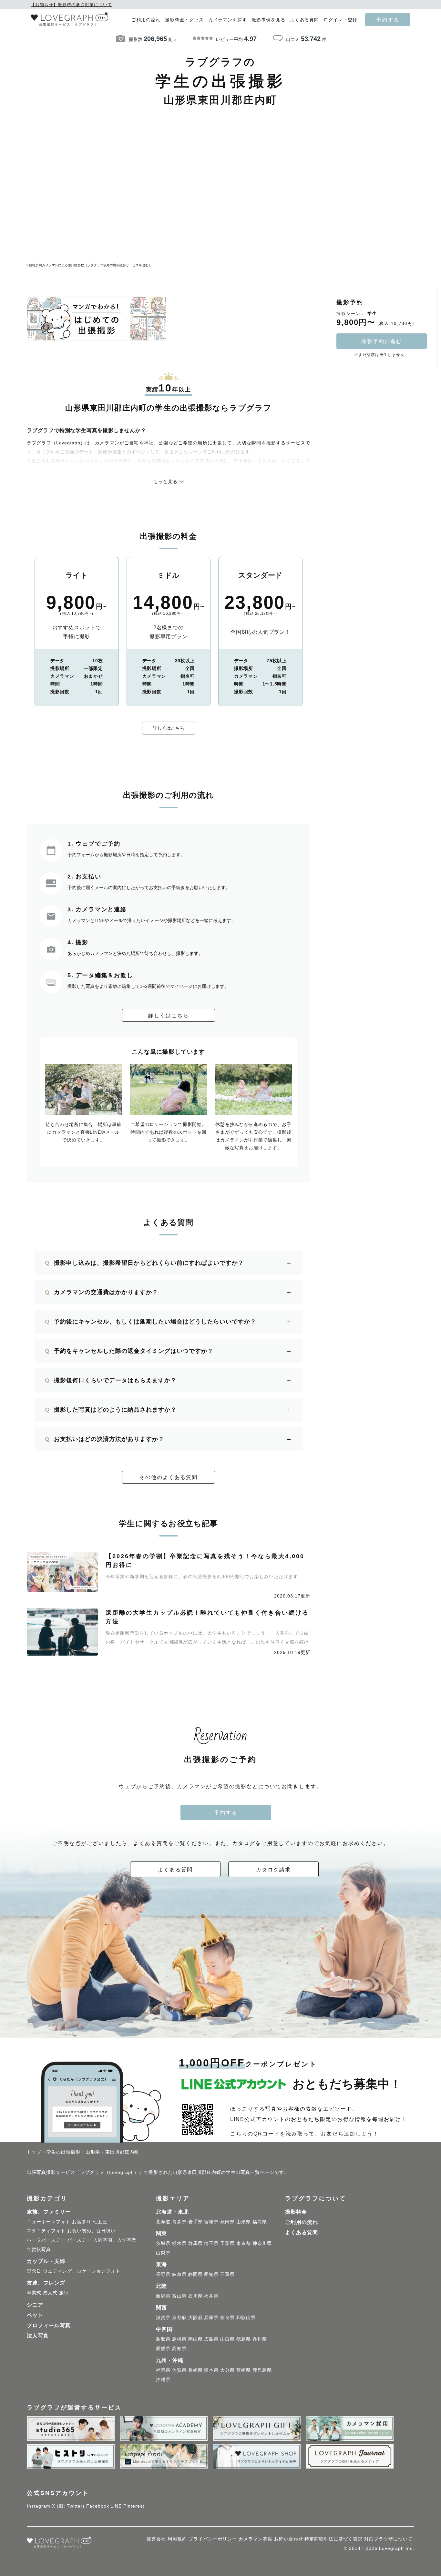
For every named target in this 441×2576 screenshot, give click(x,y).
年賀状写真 (39, 2249)
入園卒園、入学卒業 (115, 2240)
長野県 (163, 2274)
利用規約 (177, 2539)
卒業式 (34, 2293)
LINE (116, 2506)
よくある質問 (304, 20)
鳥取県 (163, 2339)
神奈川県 (262, 2243)
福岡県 (163, 2370)
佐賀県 (179, 2370)
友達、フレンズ (46, 2283)
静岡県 (195, 2274)
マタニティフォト (46, 2231)
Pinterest (134, 2506)
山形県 (244, 2222)
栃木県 (179, 2243)
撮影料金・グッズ (184, 20)
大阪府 (195, 2317)
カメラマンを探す (228, 20)
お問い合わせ (289, 2539)
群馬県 (195, 2243)
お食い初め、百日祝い (91, 2231)
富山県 (179, 2296)
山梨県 (163, 2253)
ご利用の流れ (146, 20)
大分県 (227, 2370)
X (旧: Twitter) (68, 2506)
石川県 (195, 2296)
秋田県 (227, 2222)
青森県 (179, 2222)
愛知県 (211, 2274)
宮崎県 (244, 2370)
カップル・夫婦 (46, 2261)
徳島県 (244, 2339)
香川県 (260, 2339)
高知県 (179, 2348)
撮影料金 (296, 2212)
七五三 (100, 2222)
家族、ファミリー (49, 2212)
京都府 (179, 2317)
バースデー (79, 2240)
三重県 (227, 2274)
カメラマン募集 (256, 2539)
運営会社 (156, 2539)
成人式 (50, 2293)
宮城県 (211, 2222)
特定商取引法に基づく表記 (333, 2539)
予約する (388, 20)
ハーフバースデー (46, 2240)
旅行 (64, 2293)
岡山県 (195, 2339)
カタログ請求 (273, 1870)
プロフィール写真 (49, 2325)
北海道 (163, 2222)
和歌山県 (246, 2317)
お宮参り (82, 2222)
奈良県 (227, 2317)
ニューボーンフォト (49, 2222)
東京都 (244, 2243)
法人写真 (38, 2336)
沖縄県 (163, 2379)
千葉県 (227, 2243)
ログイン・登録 (340, 20)
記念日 (34, 2271)
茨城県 (163, 2243)
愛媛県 (163, 2348)
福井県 (211, 2296)
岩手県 (195, 2222)
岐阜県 (179, 2274)
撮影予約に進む (382, 341)
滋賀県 (163, 2317)
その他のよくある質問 (169, 1477)
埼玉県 (211, 2243)
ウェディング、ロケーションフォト (82, 2271)
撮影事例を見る (268, 20)
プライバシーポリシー (213, 2539)
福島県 (260, 2222)
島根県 (179, 2339)
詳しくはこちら (169, 728)
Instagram (39, 2506)
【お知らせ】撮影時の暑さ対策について (71, 5)
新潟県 (163, 2296)
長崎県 (195, 2370)
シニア (35, 2305)
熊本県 (211, 2370)
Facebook (98, 2506)
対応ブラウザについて (388, 2539)
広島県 (211, 2339)
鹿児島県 (262, 2370)
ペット (35, 2315)
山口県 (227, 2339)
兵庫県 (211, 2317)
